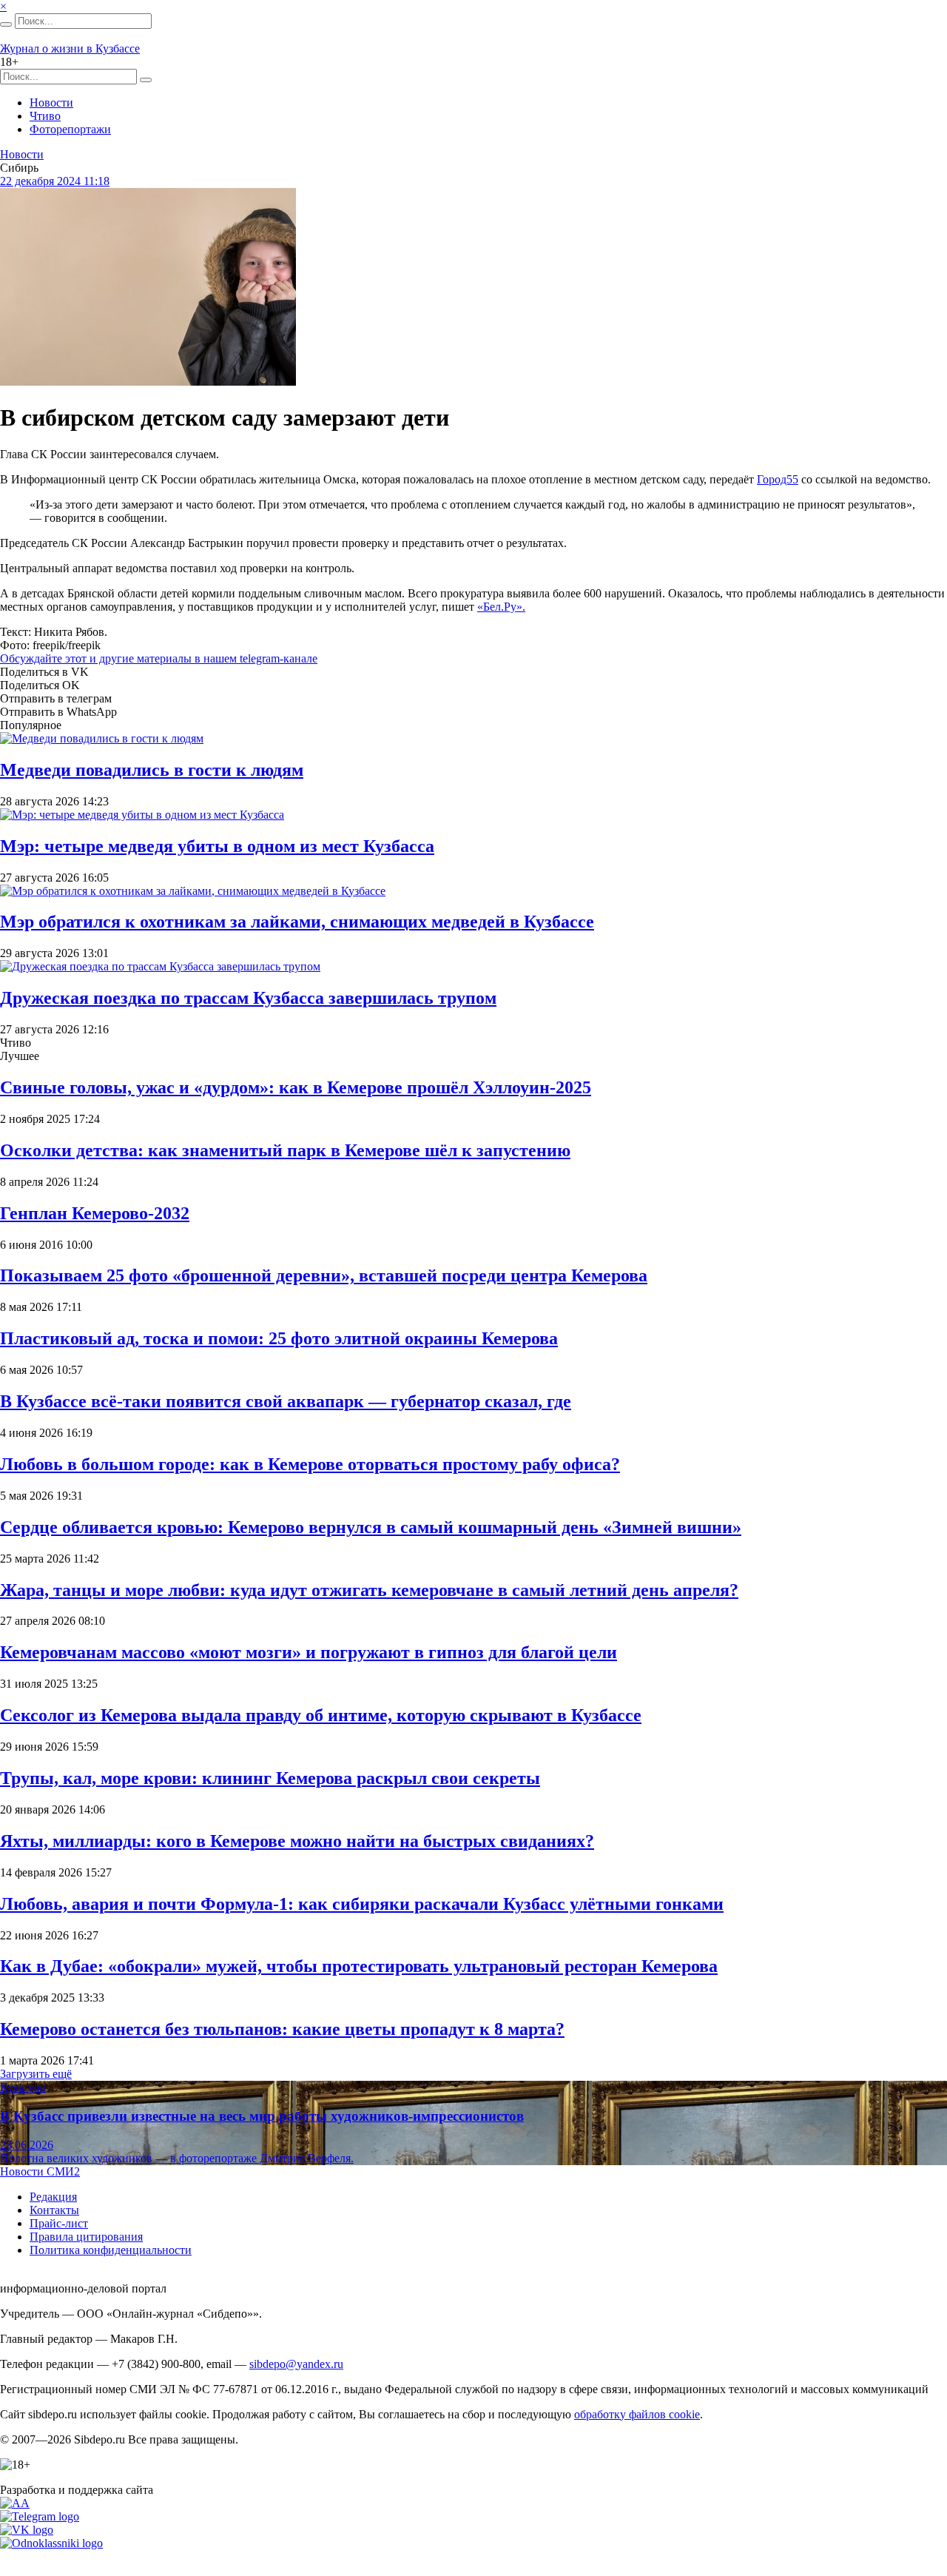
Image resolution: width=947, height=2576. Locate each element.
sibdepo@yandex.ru (296, 2364)
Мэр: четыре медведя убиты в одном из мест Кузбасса (217, 846)
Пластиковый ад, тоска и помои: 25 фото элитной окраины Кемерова (279, 1338)
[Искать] (6, 24)
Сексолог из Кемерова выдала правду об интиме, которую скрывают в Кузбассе (321, 1715)
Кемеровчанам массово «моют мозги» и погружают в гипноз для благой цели (309, 1652)
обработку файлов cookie (637, 2414)
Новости (51, 103)
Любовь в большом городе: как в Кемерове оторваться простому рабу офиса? (310, 1464)
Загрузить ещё (36, 2074)
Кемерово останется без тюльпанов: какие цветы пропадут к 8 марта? (282, 2029)
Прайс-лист (59, 2223)
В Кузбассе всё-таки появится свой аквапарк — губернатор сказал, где (286, 1401)
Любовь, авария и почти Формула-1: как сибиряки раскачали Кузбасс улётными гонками (362, 1904)
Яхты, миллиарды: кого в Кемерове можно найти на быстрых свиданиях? (297, 1841)
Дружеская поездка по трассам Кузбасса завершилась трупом (248, 998)
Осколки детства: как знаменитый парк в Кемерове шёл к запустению (285, 1150)
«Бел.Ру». (501, 607)
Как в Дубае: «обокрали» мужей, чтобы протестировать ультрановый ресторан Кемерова (359, 1966)
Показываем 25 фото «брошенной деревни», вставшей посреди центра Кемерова (324, 1275)
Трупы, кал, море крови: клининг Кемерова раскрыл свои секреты (270, 1778)
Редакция (53, 2197)
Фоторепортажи (70, 129)
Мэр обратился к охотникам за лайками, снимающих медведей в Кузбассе (297, 922)
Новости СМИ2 (40, 2171)
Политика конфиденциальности (111, 2250)
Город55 (778, 479)
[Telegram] (40, 2516)
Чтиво (45, 116)
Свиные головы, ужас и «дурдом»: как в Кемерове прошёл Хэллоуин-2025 (296, 1087)
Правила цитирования (86, 2237)
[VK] (27, 2530)
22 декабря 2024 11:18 (55, 181)
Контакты (54, 2210)
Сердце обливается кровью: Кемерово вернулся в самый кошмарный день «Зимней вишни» (371, 1527)
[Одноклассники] (51, 2543)
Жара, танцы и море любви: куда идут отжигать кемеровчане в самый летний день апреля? (369, 1590)
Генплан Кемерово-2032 (95, 1213)
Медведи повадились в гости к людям (152, 770)
